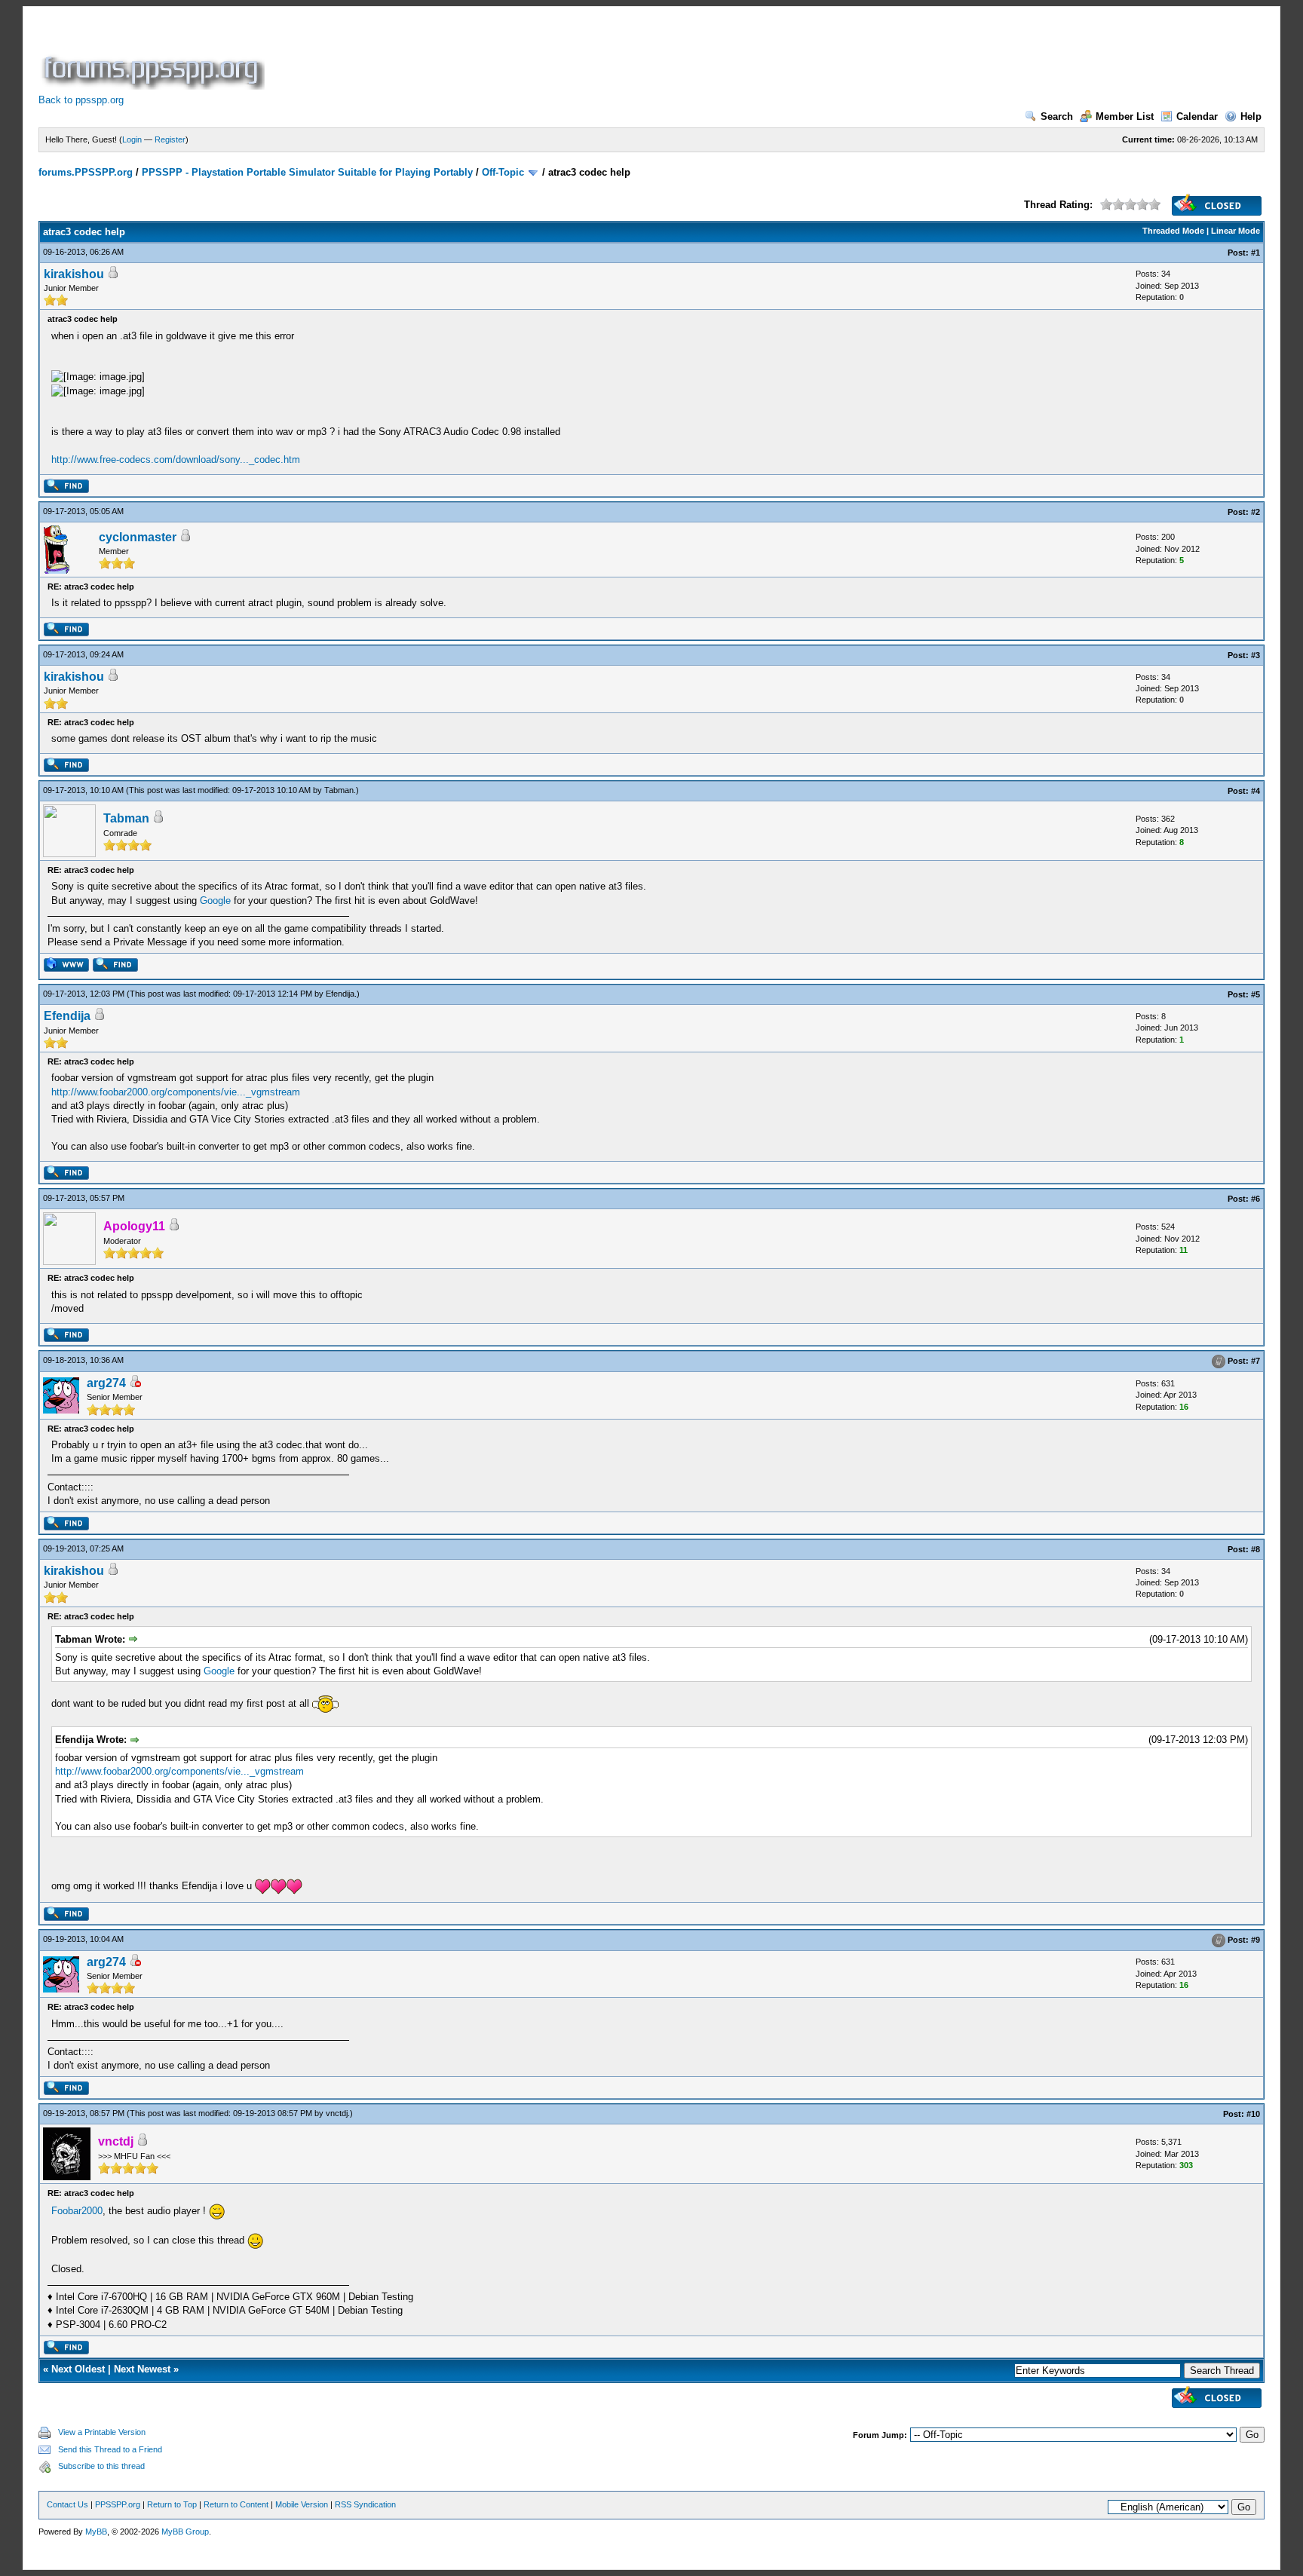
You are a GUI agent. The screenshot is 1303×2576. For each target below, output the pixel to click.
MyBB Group (185, 2532)
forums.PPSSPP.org (86, 172)
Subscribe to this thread (101, 2466)
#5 (1255, 994)
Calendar (1197, 116)
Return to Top (172, 2504)
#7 (1255, 1361)
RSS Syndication (365, 2504)
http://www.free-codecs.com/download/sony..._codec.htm (176, 459)
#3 (1255, 655)
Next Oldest (78, 2369)
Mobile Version (302, 2504)
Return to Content (236, 2504)
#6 (1255, 1199)
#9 (1255, 1940)
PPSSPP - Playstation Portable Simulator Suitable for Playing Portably (307, 172)
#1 (1255, 253)
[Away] (135, 1384)
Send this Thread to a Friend (110, 2449)
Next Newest (142, 2369)
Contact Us (67, 2504)
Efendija (340, 994)
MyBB (96, 2532)
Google (215, 901)
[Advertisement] (542, 56)
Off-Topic (503, 172)
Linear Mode (1236, 231)
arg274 (106, 1383)
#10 (1253, 2114)
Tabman (339, 790)
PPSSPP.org (118, 2504)
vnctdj (337, 2113)
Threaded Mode (1173, 231)
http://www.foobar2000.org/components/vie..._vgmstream (176, 1092)
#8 (1255, 1549)
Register (170, 139)
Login (132, 139)
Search (1057, 116)
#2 (1255, 512)
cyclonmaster (138, 537)
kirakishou (74, 274)
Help (1251, 116)
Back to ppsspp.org (81, 100)
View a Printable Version (102, 2432)
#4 (1255, 791)
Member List (1125, 116)
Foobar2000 (77, 2211)
